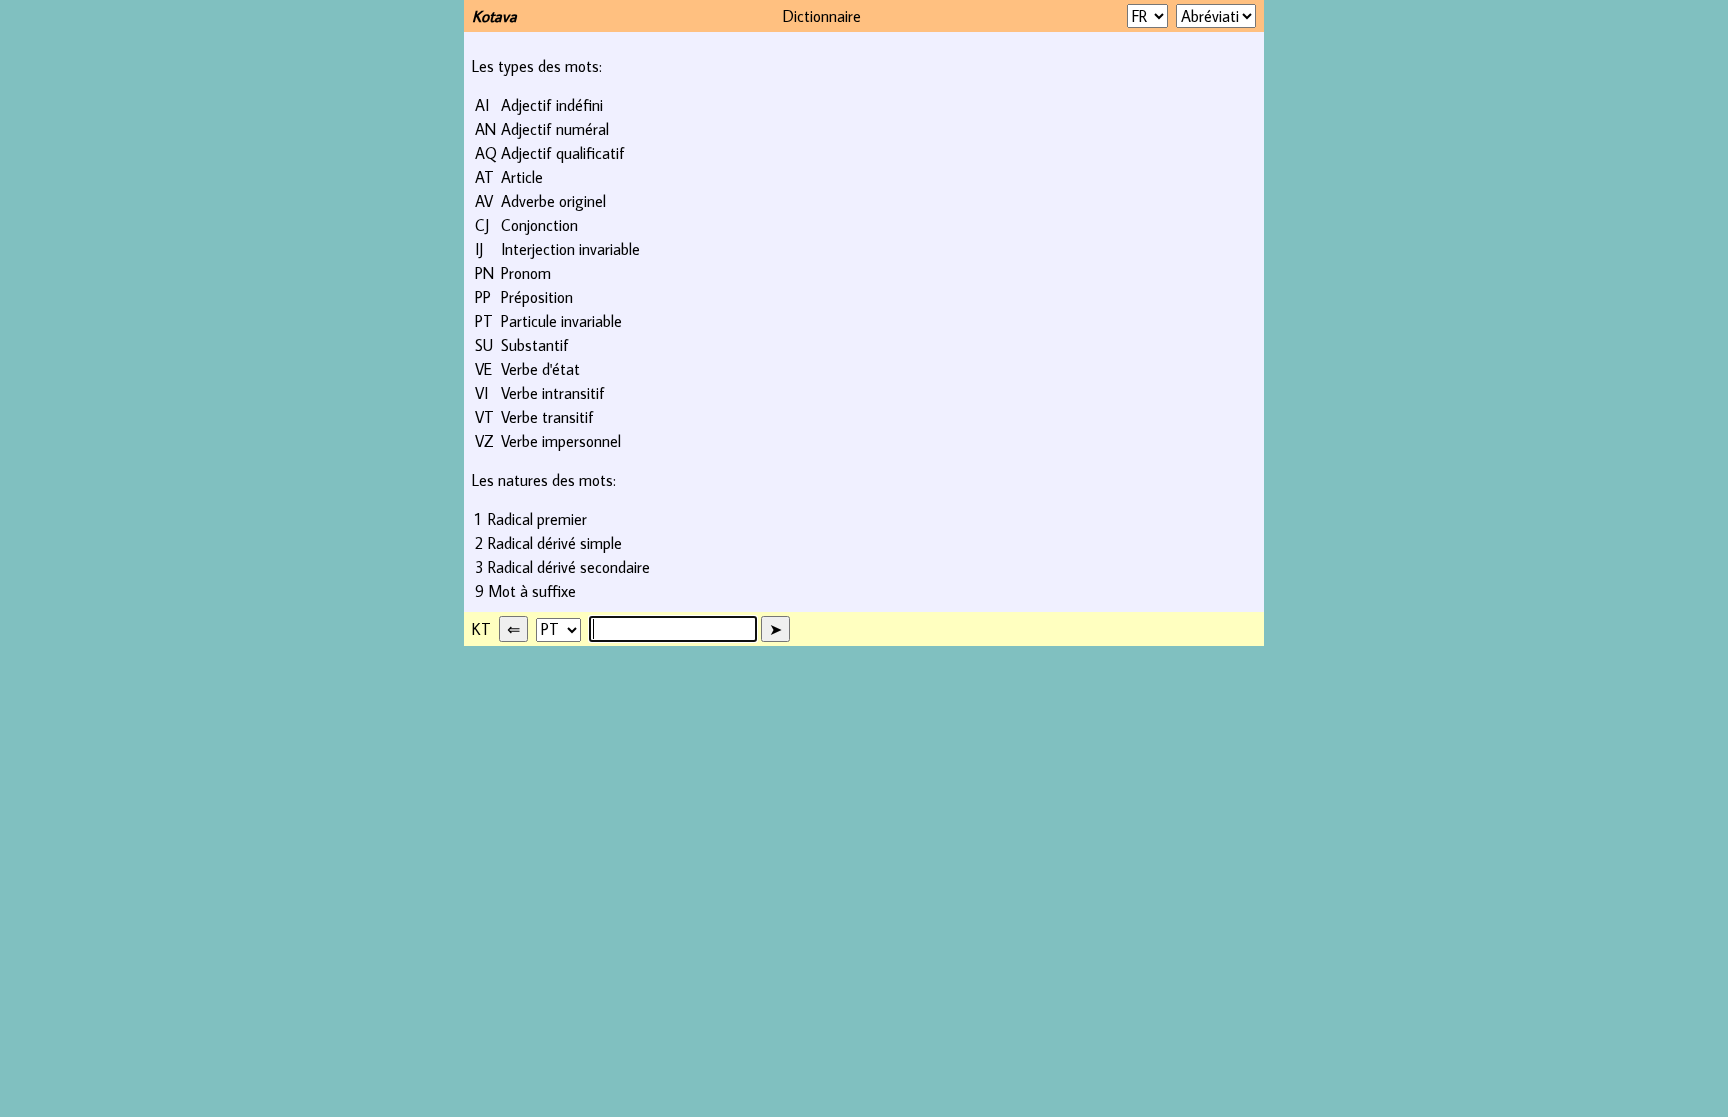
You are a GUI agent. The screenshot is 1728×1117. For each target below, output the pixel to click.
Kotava (494, 16)
